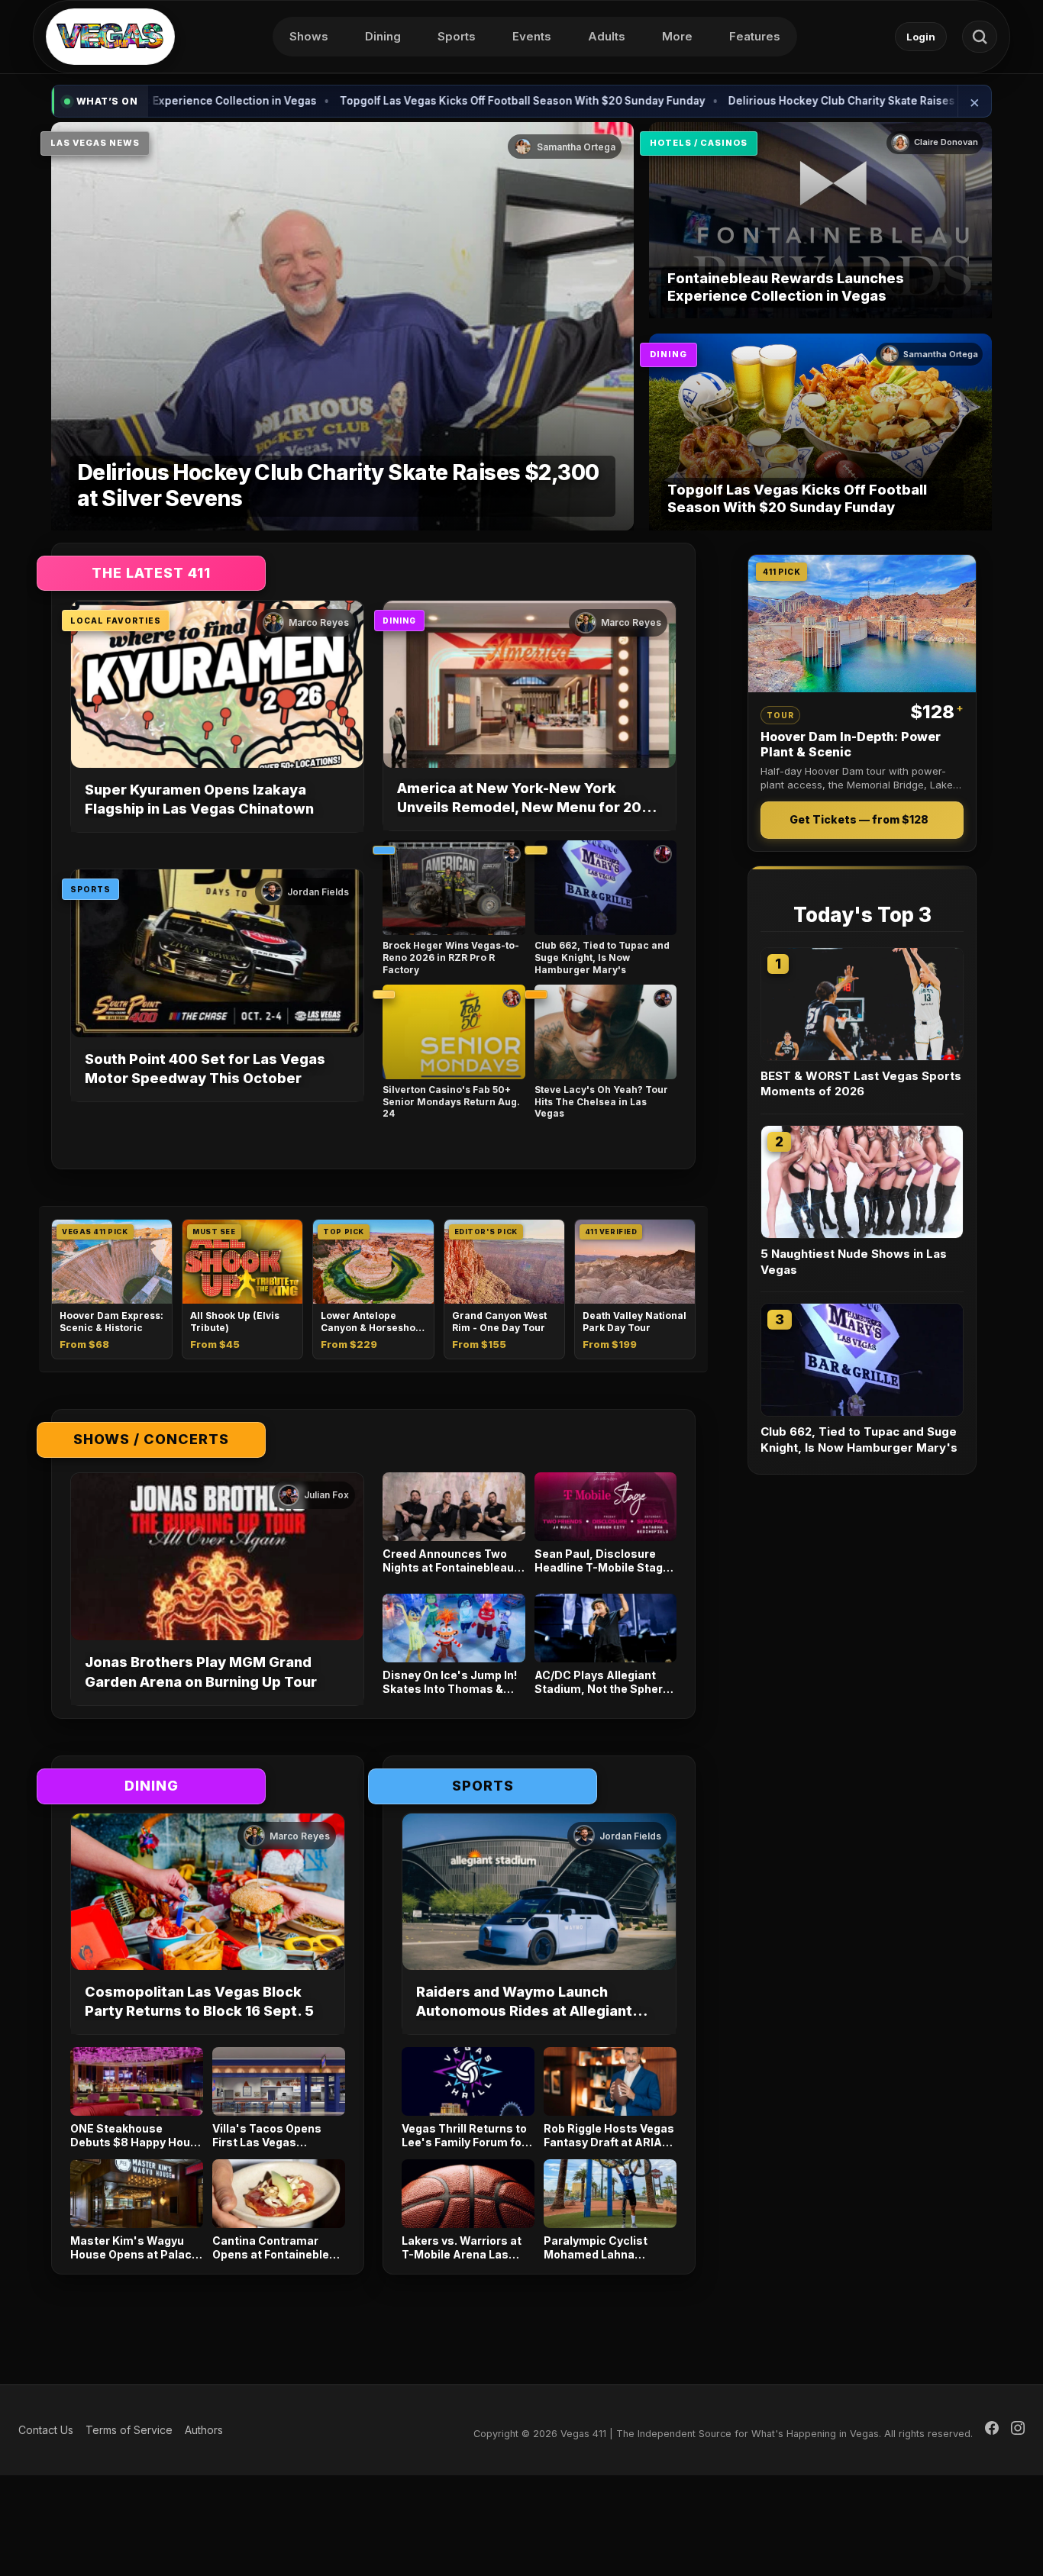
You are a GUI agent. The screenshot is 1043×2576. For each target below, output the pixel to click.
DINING (668, 354)
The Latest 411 (151, 573)
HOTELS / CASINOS (699, 143)
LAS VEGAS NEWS (95, 143)
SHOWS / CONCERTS (151, 1439)
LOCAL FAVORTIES (116, 621)
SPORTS (90, 889)
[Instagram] (1018, 2430)
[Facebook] (992, 2430)
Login (921, 37)
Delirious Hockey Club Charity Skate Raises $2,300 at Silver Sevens (801, 101)
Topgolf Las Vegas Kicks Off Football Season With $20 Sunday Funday (418, 101)
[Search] (980, 37)
